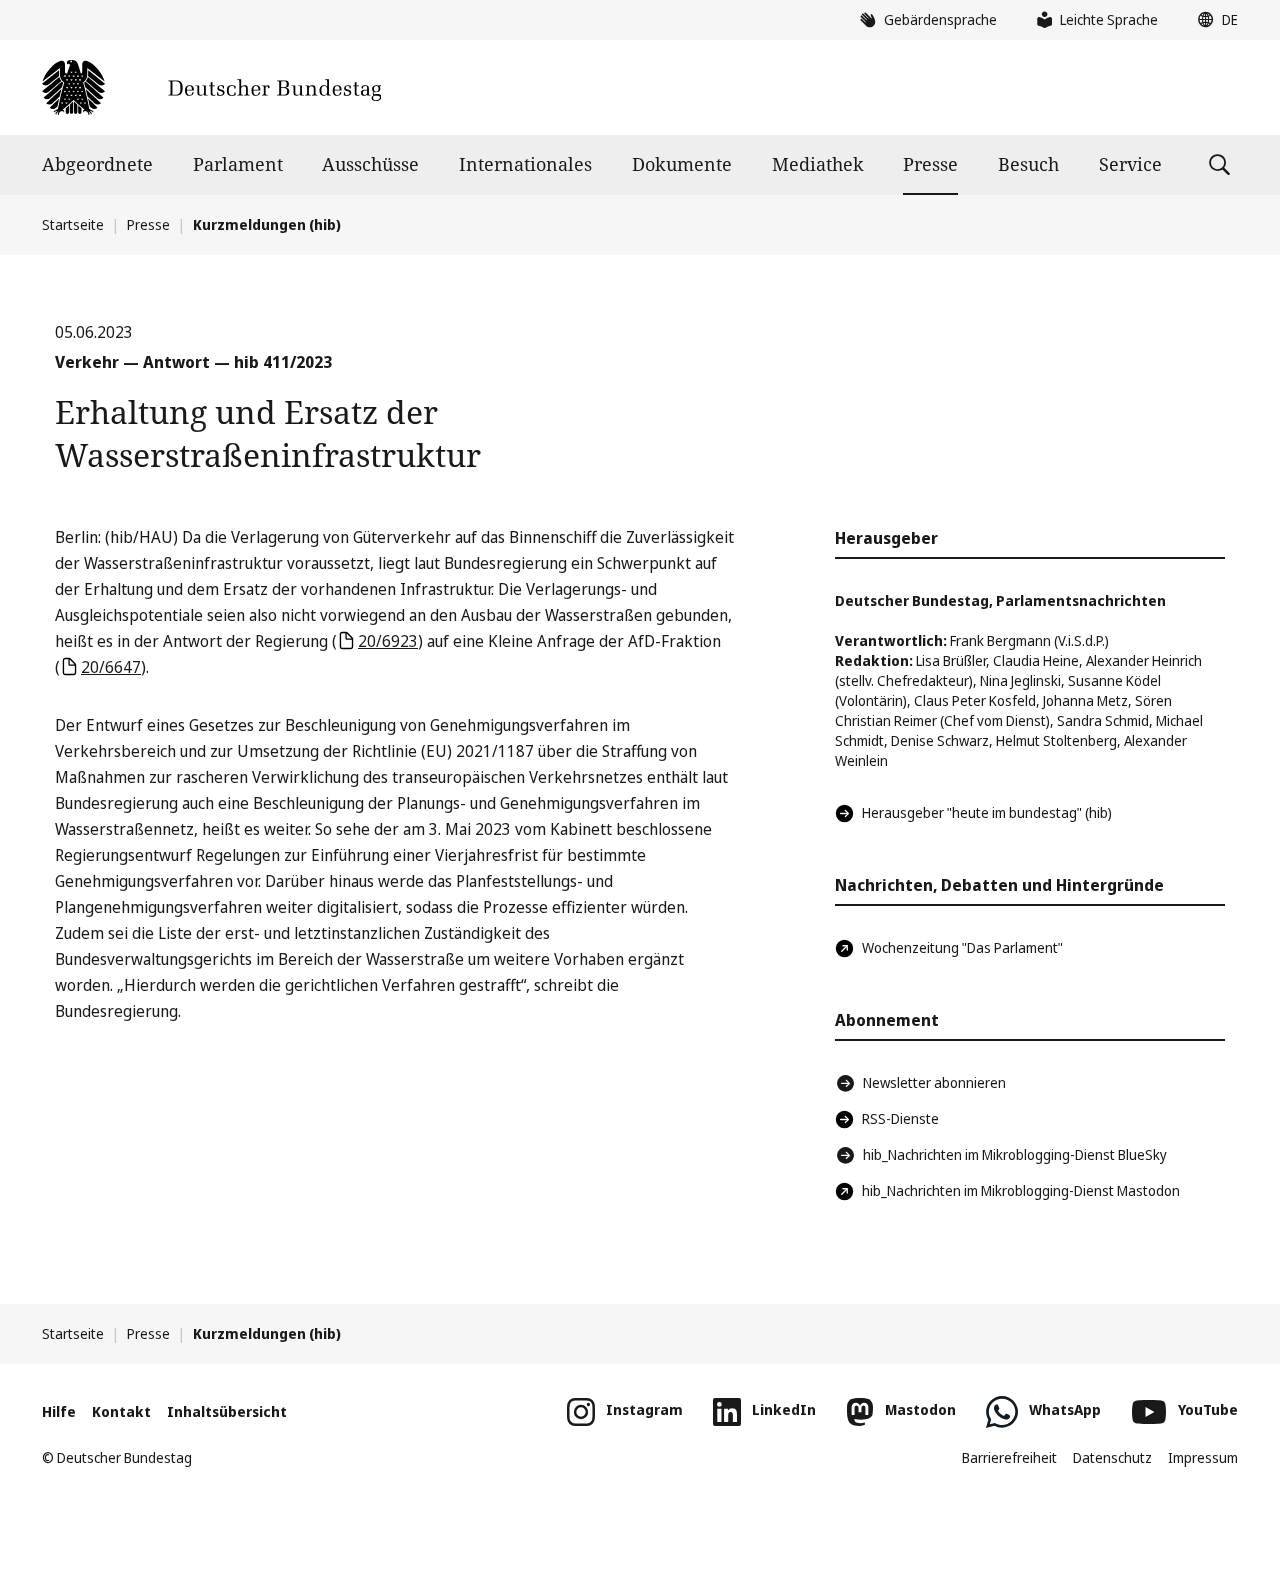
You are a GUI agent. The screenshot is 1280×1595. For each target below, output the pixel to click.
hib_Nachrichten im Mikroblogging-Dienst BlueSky (1015, 1154)
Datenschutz (1112, 1457)
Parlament (238, 164)
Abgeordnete (97, 164)
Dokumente (682, 164)
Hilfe (59, 1411)
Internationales (525, 164)
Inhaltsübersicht (227, 1411)
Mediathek (818, 164)
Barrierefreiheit (1009, 1457)
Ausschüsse (370, 164)
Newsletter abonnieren (934, 1082)
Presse (930, 164)
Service (1130, 164)
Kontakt (121, 1411)
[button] (1213, 20)
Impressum (1203, 1457)
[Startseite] (211, 87)
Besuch (1028, 164)
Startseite (73, 224)
